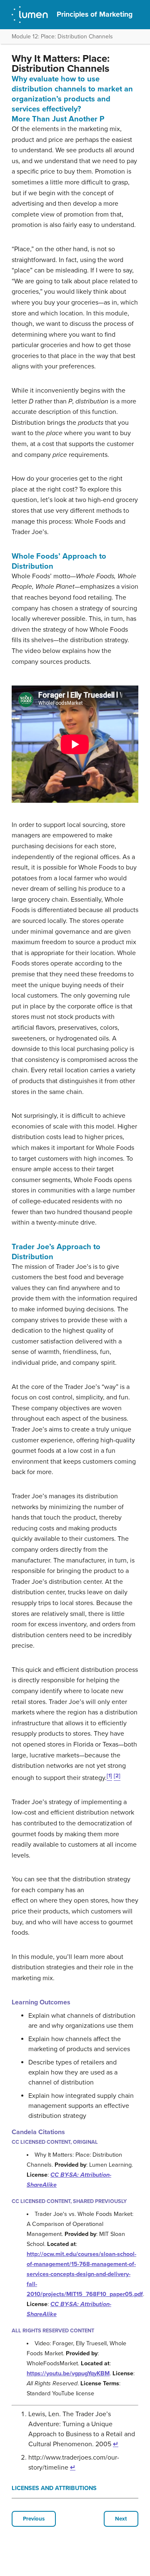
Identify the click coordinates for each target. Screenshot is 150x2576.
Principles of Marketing (95, 14)
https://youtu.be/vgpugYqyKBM (68, 2373)
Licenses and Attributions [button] (54, 2488)
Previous (34, 2519)
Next (121, 2519)
